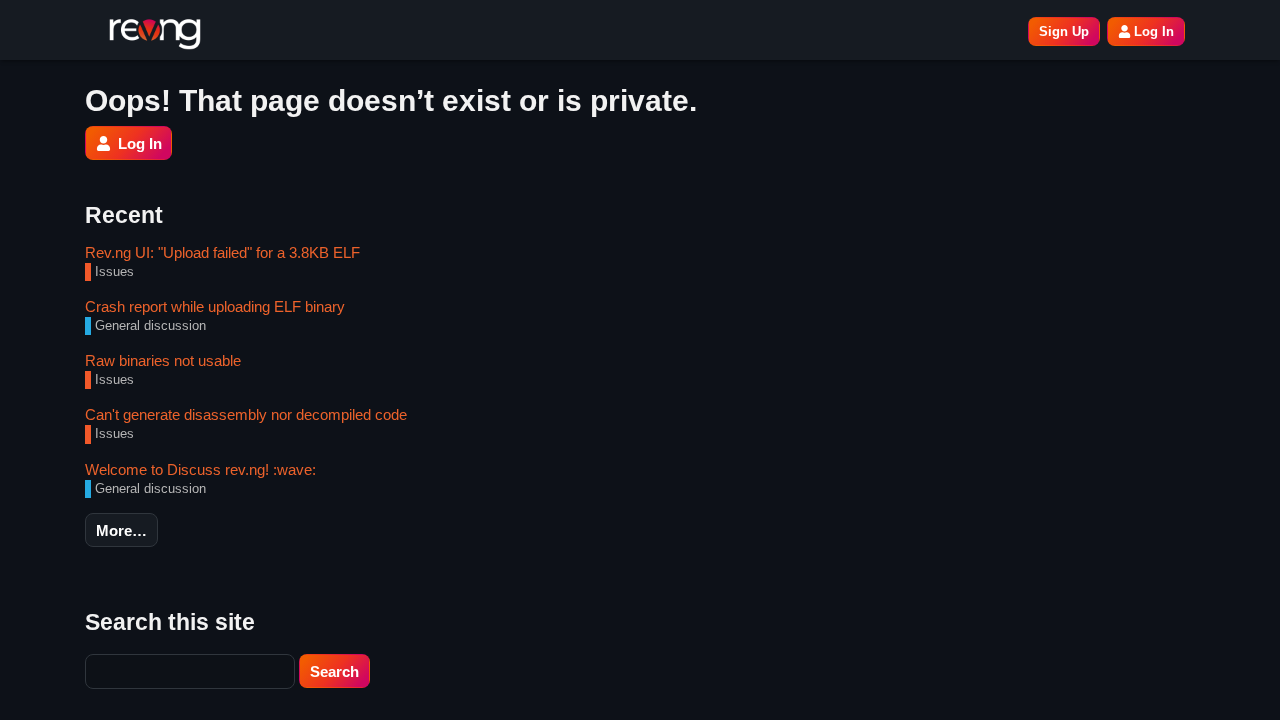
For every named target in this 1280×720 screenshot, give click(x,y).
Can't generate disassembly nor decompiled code (246, 414)
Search (334, 671)
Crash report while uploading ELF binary (215, 306)
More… (121, 530)
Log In (1154, 31)
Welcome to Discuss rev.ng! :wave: (200, 469)
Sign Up (1064, 31)
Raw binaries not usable (163, 360)
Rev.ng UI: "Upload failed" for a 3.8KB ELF (222, 252)
